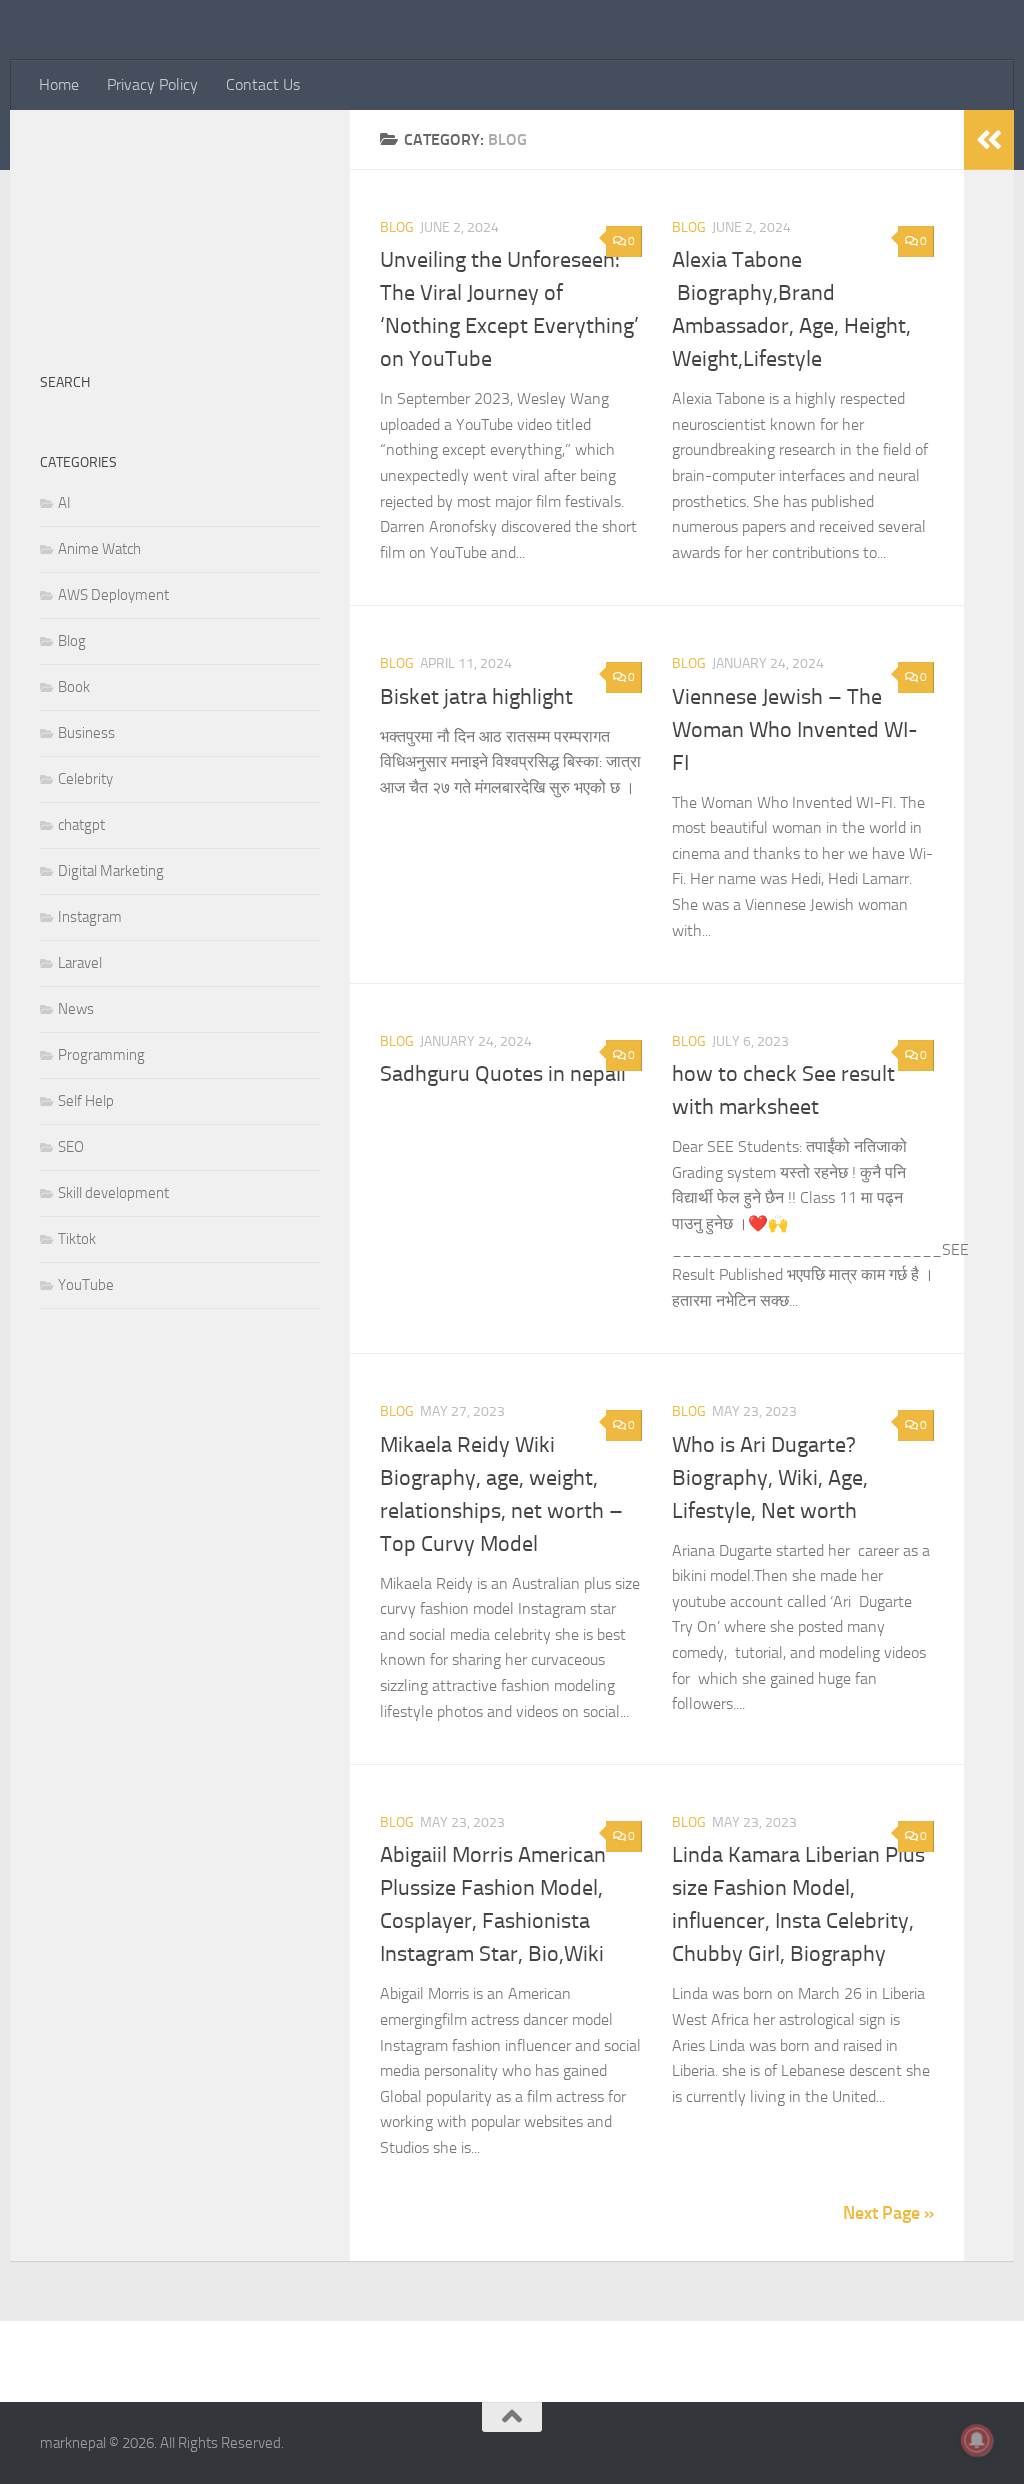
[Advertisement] (180, 230)
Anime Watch (99, 549)
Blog (397, 227)
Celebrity (85, 779)
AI (64, 503)
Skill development (113, 1193)
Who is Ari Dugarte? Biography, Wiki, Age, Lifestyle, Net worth (770, 1478)
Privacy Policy (152, 84)
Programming (101, 1055)
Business (86, 733)
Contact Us (263, 84)
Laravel (80, 963)
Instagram (90, 917)
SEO (71, 1147)
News (76, 1009)
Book (74, 687)
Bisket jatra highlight (476, 697)
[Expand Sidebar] (989, 140)
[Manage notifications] (977, 2440)
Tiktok (77, 1239)
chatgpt (81, 825)
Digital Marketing (111, 871)
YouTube (86, 1285)
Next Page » (888, 2213)
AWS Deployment (113, 595)
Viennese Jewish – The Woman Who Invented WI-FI (795, 730)
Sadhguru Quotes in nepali (503, 1074)
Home (59, 84)
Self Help (86, 1101)
